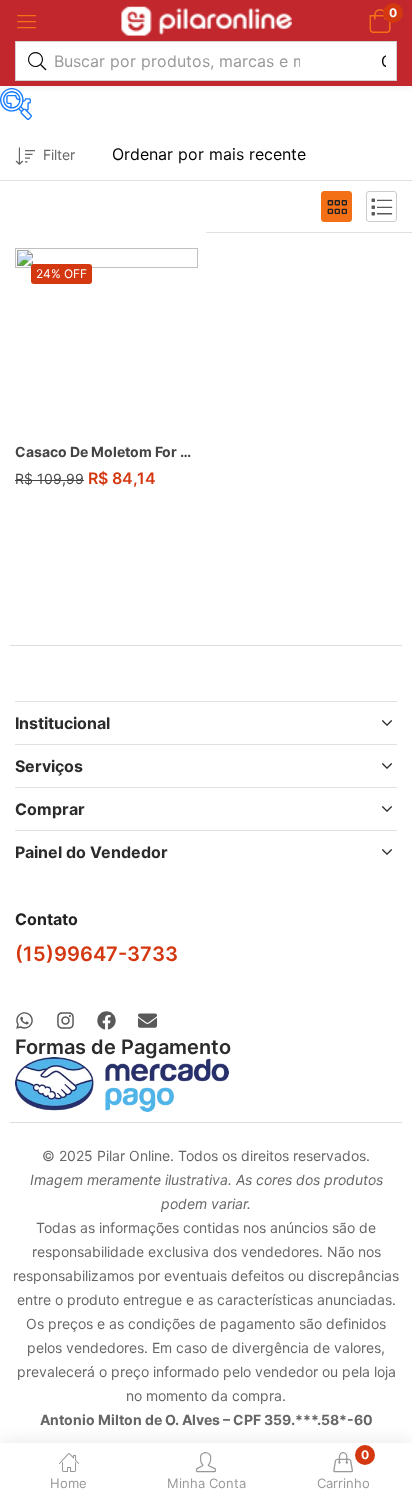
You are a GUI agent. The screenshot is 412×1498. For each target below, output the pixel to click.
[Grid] (336, 206)
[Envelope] (147, 1020)
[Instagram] (65, 1020)
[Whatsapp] (24, 1020)
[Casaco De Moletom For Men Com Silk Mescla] (106, 339)
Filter (59, 154)
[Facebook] (106, 1020)
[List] (381, 206)
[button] (379, 20)
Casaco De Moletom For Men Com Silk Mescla (106, 451)
